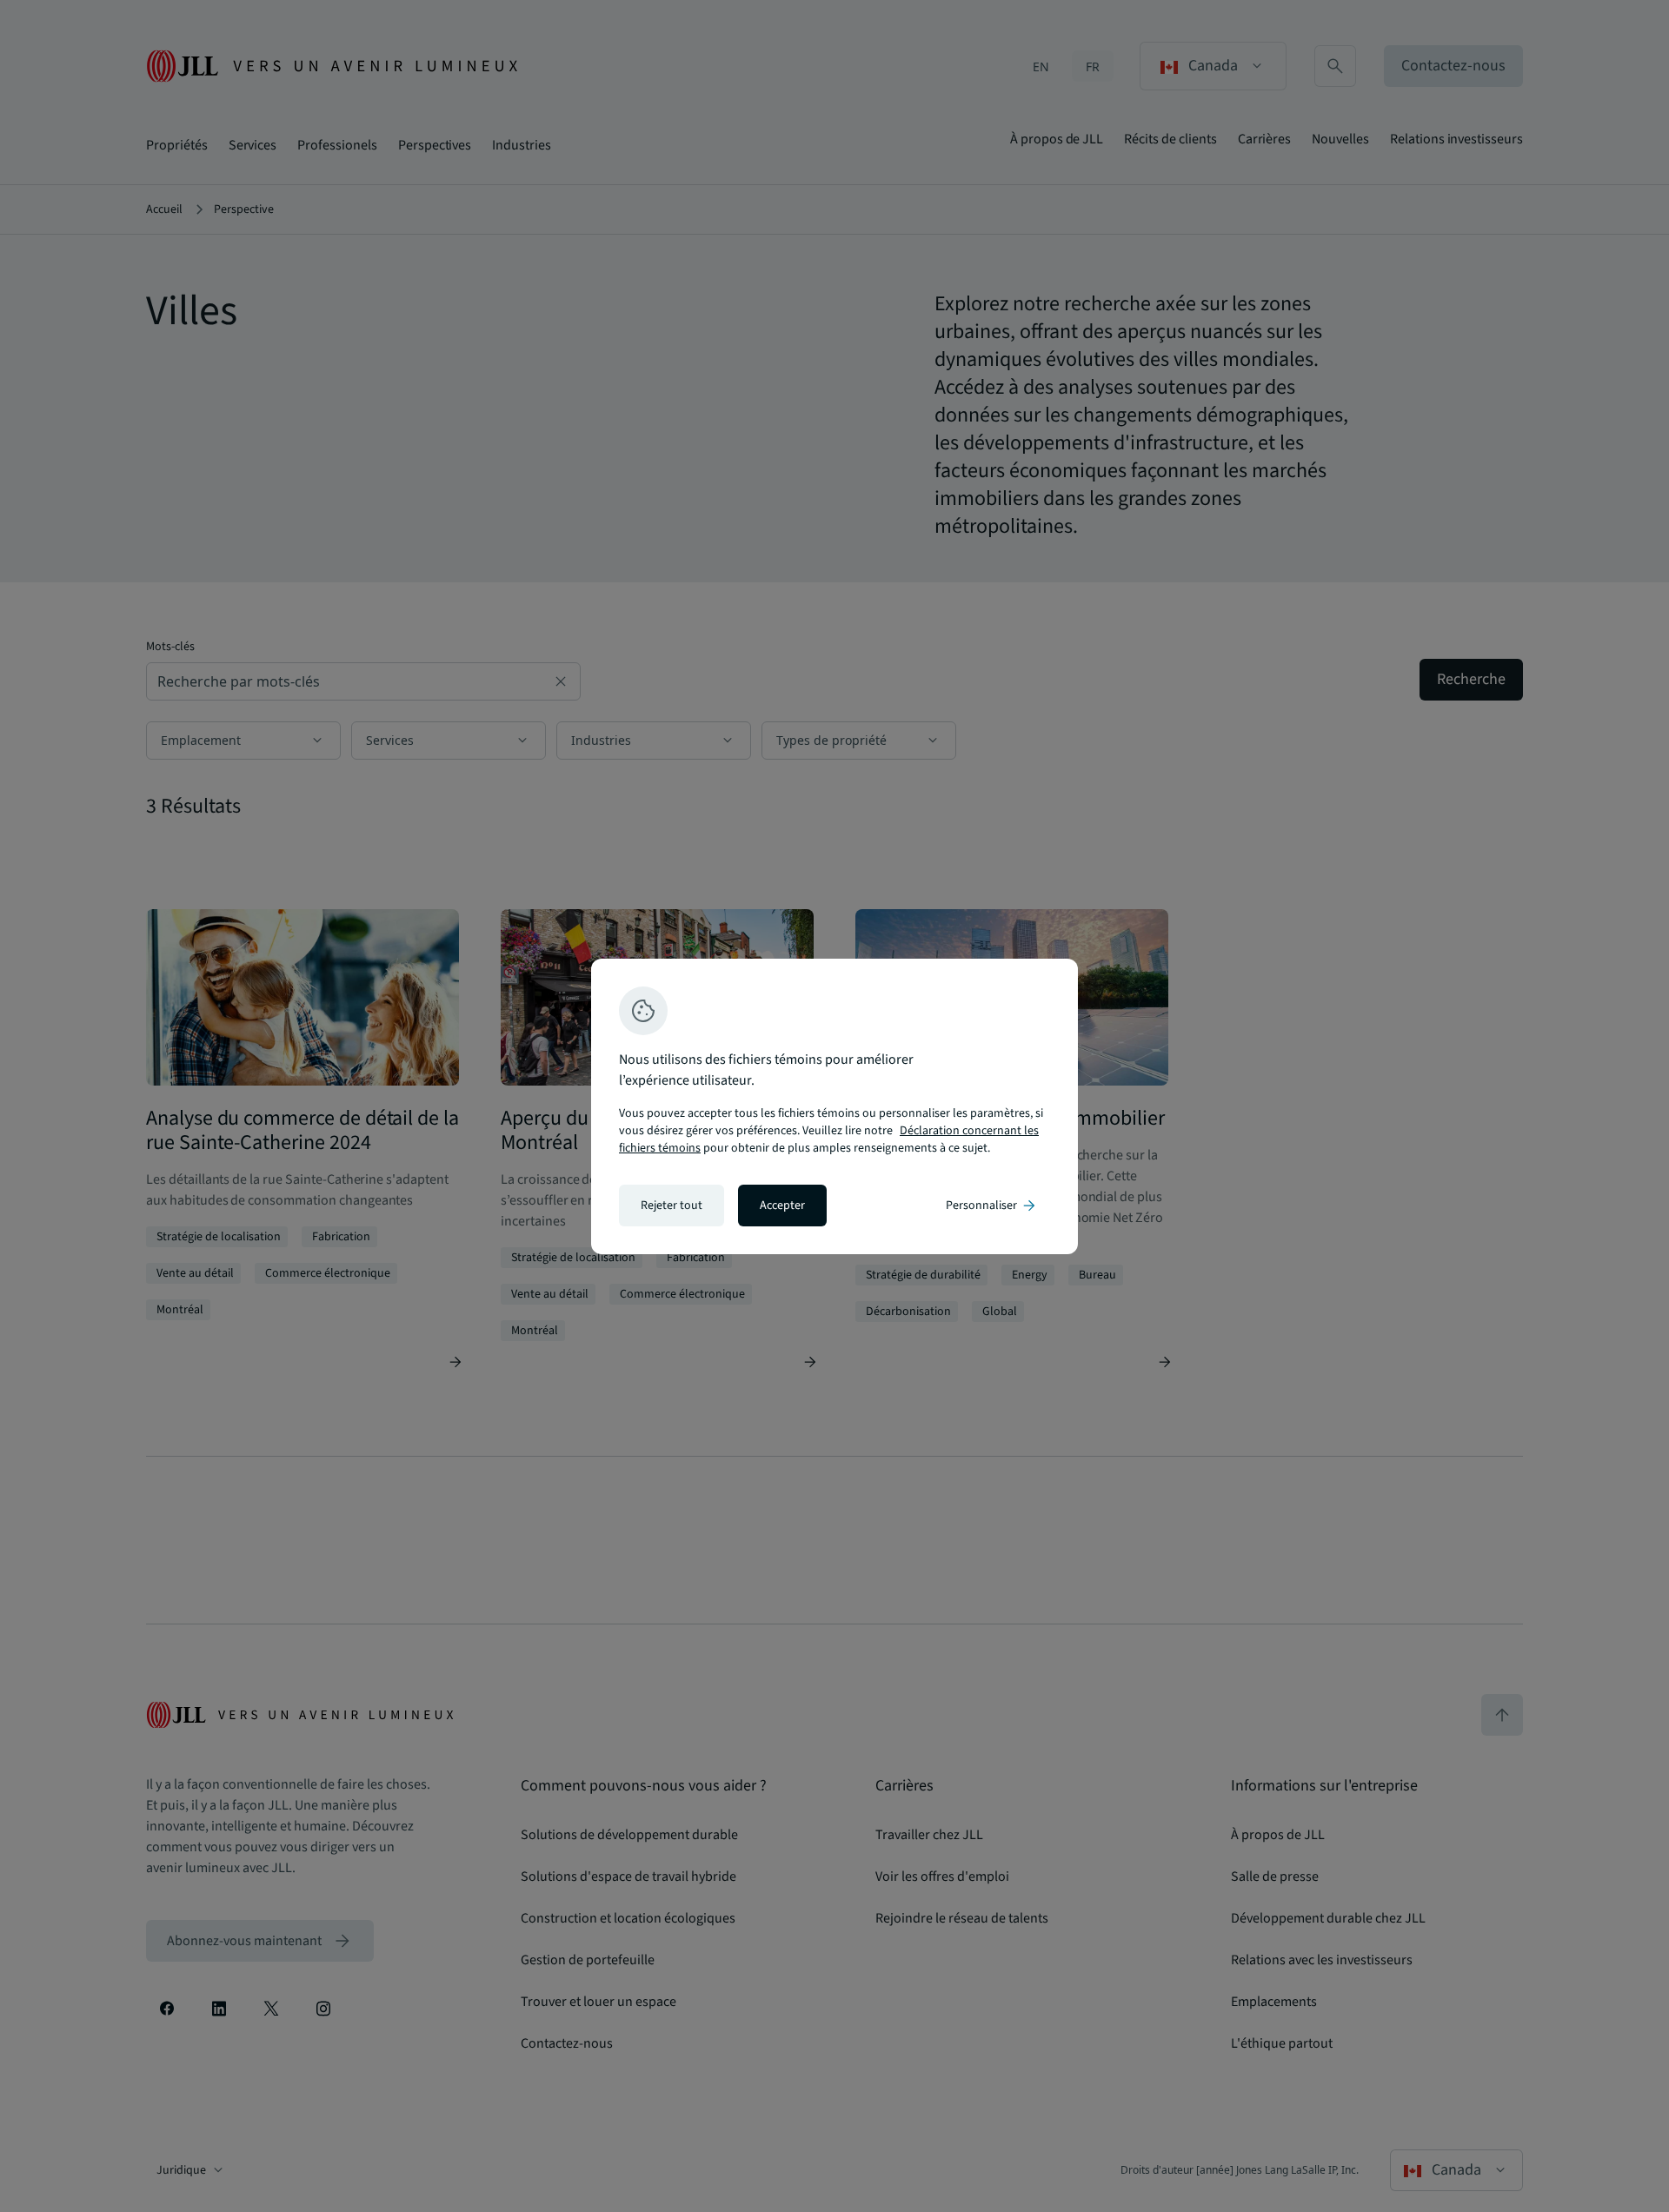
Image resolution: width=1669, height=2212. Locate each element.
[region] (834, 1106)
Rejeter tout (672, 1206)
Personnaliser (992, 1206)
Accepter (782, 1206)
